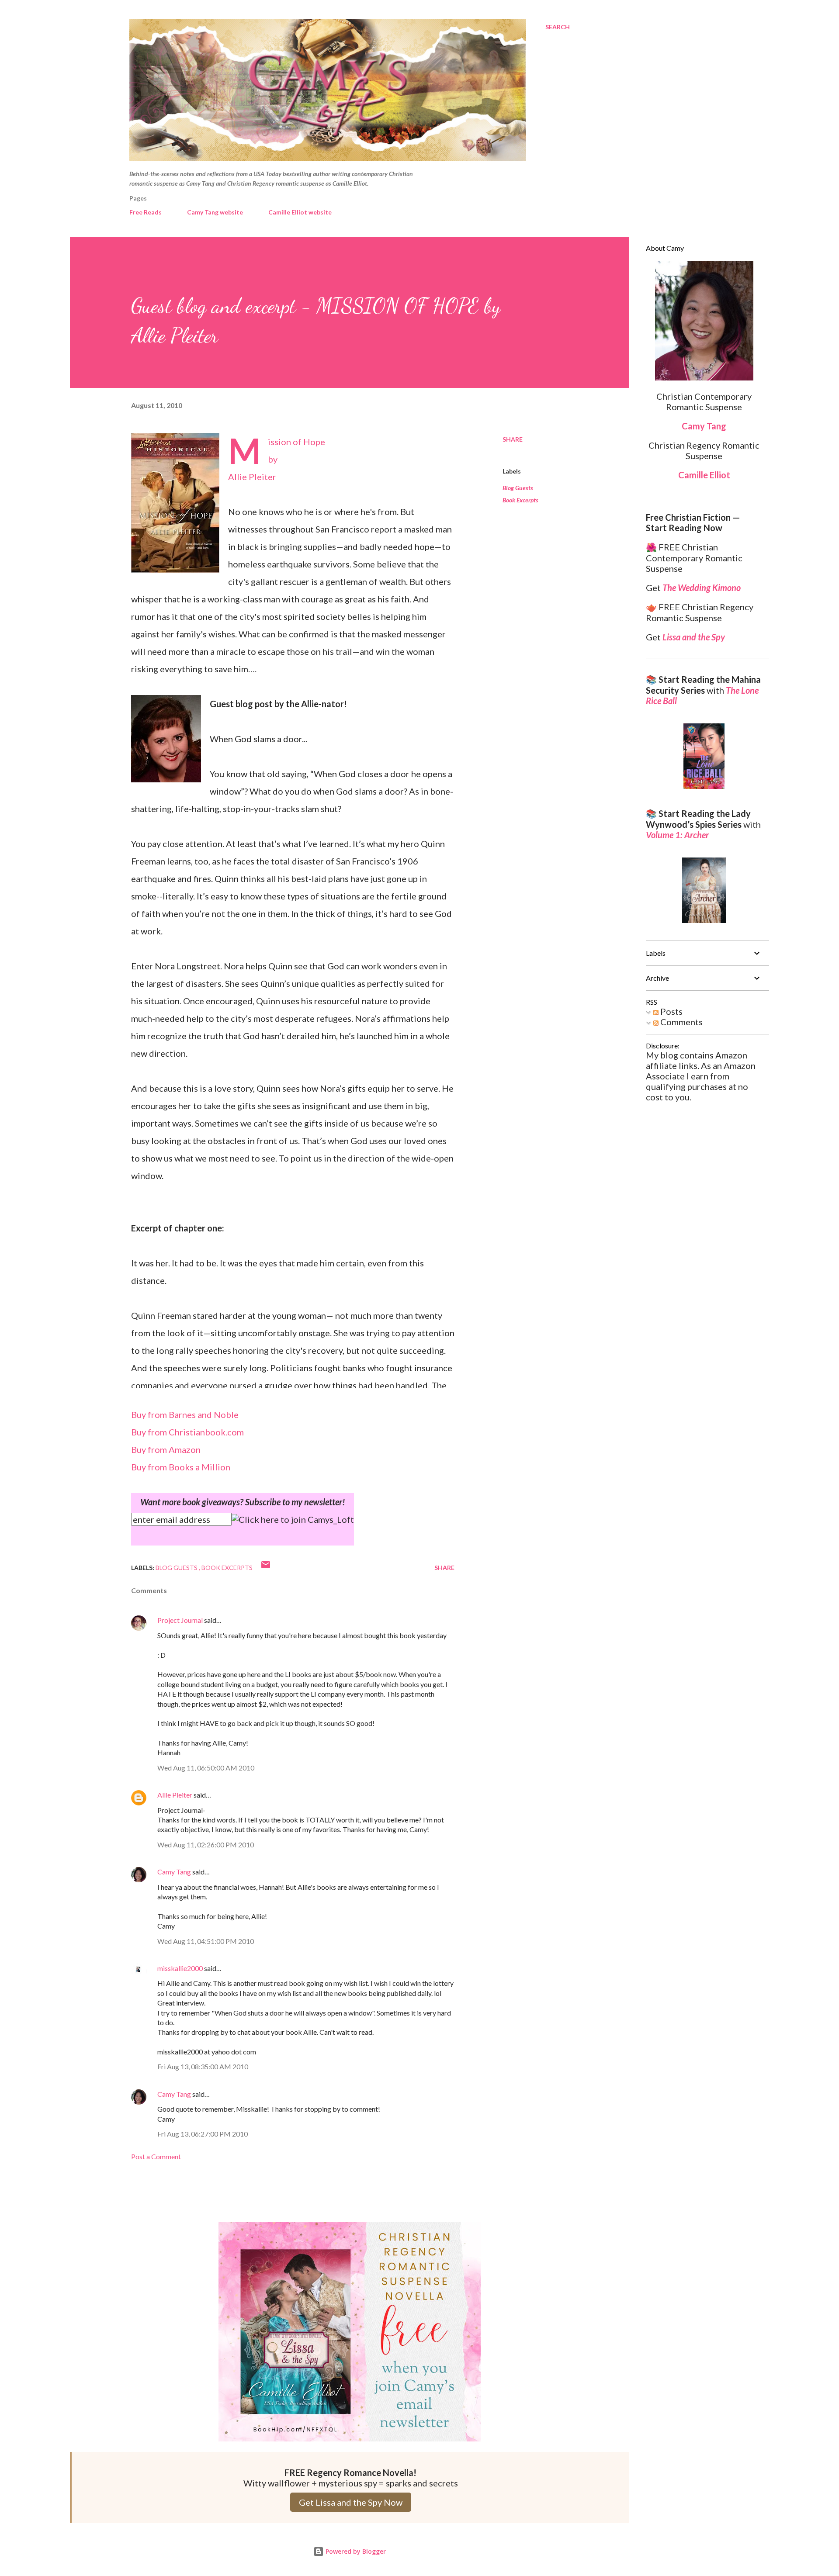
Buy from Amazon (166, 1449)
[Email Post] (266, 1568)
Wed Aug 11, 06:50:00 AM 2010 (206, 1768)
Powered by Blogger (355, 2551)
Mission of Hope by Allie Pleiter (277, 459)
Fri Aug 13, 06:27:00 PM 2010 (203, 2134)
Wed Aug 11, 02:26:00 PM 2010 (206, 1845)
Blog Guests (518, 488)
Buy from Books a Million (181, 1467)
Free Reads (146, 212)
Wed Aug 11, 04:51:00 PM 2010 (206, 1941)
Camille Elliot (704, 475)
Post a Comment (156, 2156)
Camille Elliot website (300, 212)
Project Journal (180, 1620)
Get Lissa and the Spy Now (351, 2502)
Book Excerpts (520, 500)
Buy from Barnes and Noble (185, 1414)
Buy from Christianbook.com (187, 1432)
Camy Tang (174, 1872)
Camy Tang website (215, 212)
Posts (671, 1011)
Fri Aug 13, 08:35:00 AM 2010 (203, 2066)
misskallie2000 (180, 1968)
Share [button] (513, 439)
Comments (681, 1022)
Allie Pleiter (175, 1795)
